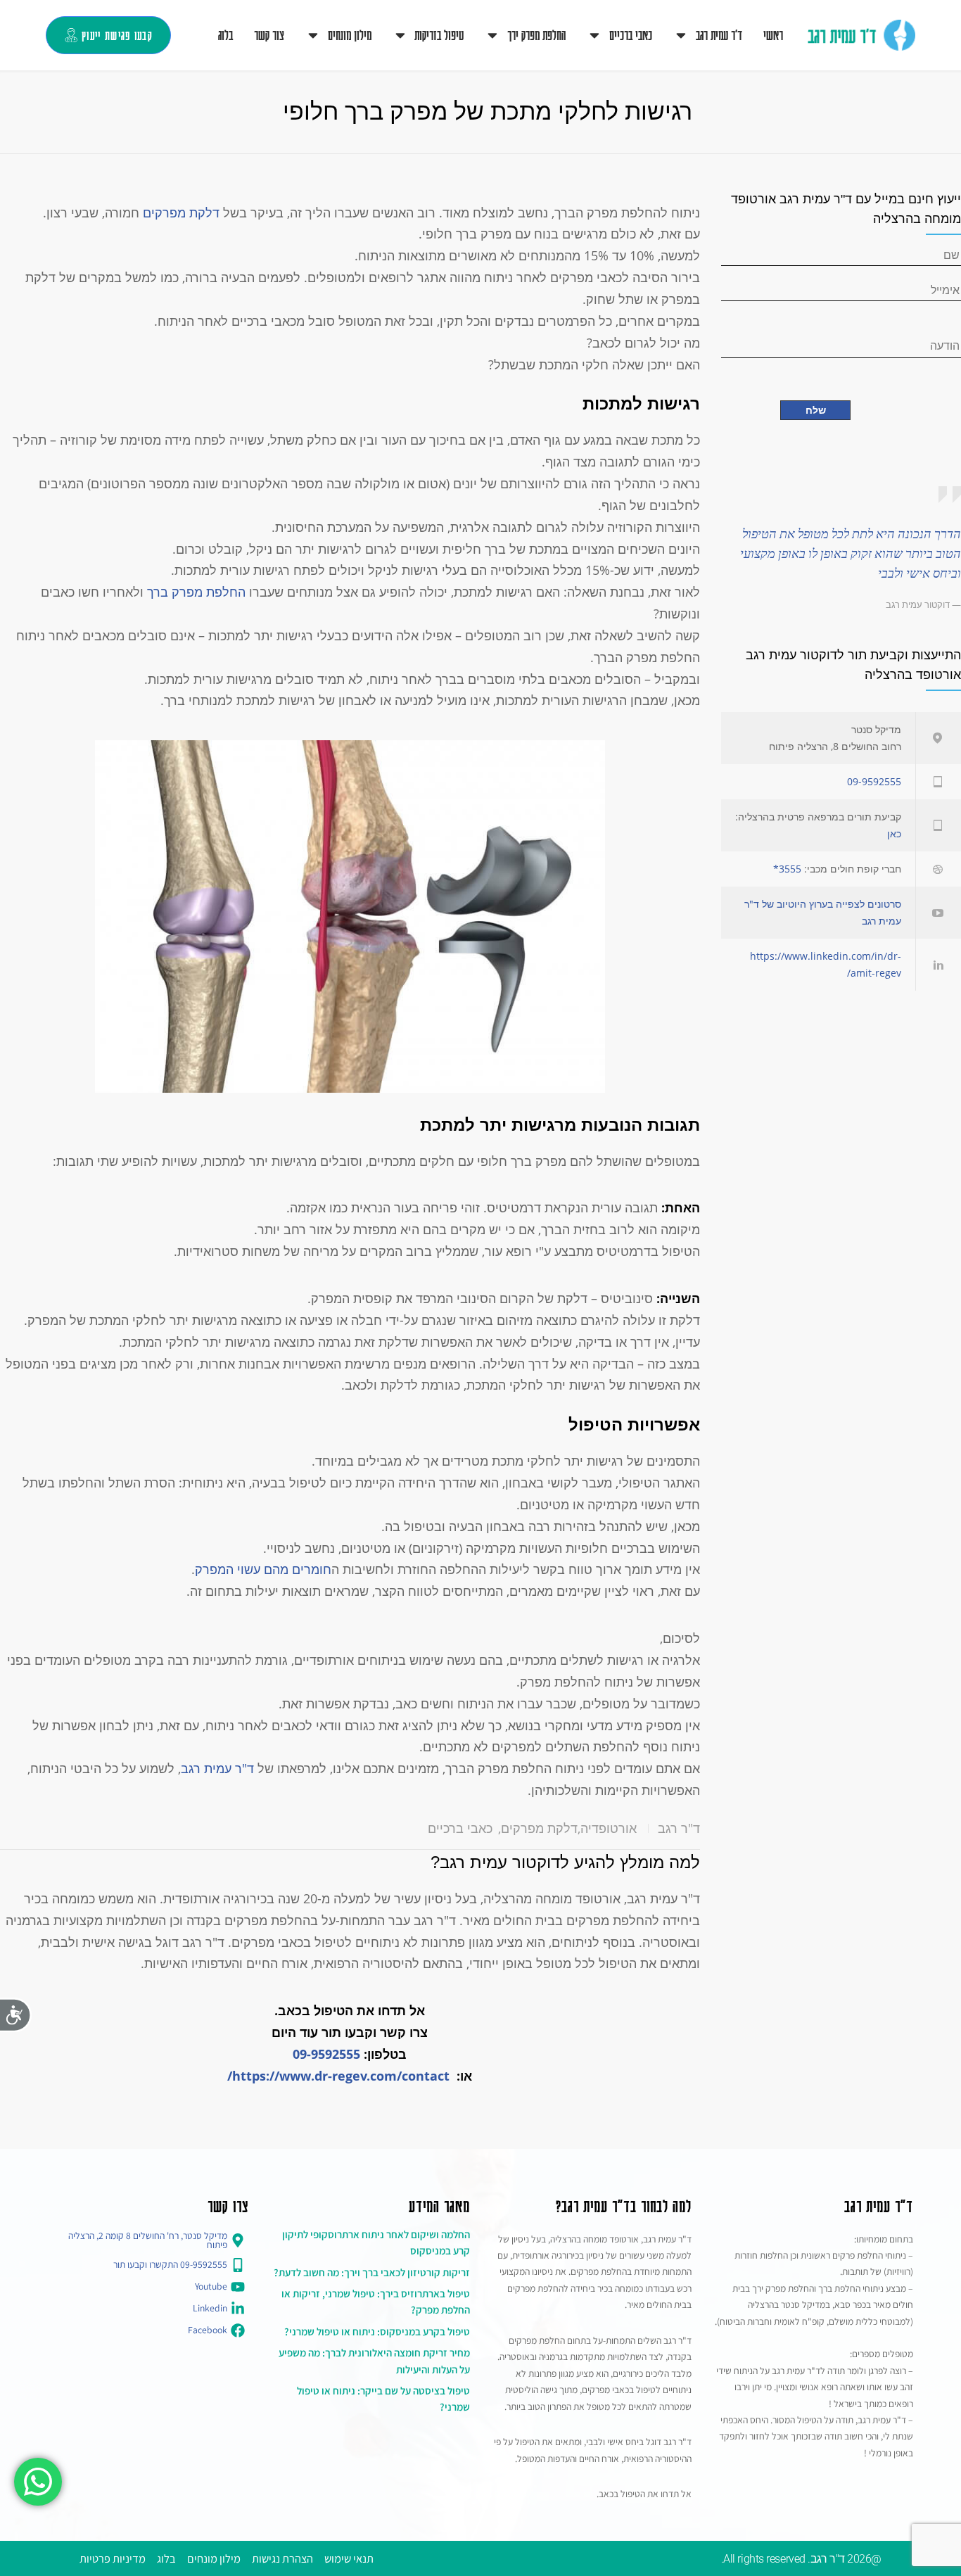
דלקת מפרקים (181, 212)
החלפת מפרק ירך (536, 34)
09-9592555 (326, 2054)
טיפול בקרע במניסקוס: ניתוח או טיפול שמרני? (377, 2331)
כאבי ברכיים (631, 34)
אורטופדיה (609, 1828)
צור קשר (269, 34)
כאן (894, 833)
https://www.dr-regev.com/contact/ (338, 2076)
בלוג (225, 34)
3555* (787, 869)
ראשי (773, 34)
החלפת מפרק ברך (196, 592)
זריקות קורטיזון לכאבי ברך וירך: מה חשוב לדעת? (372, 2272)
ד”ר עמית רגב (719, 34)
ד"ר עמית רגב (217, 1768)
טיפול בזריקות (439, 34)
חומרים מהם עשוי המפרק (263, 1569)
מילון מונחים (350, 34)
